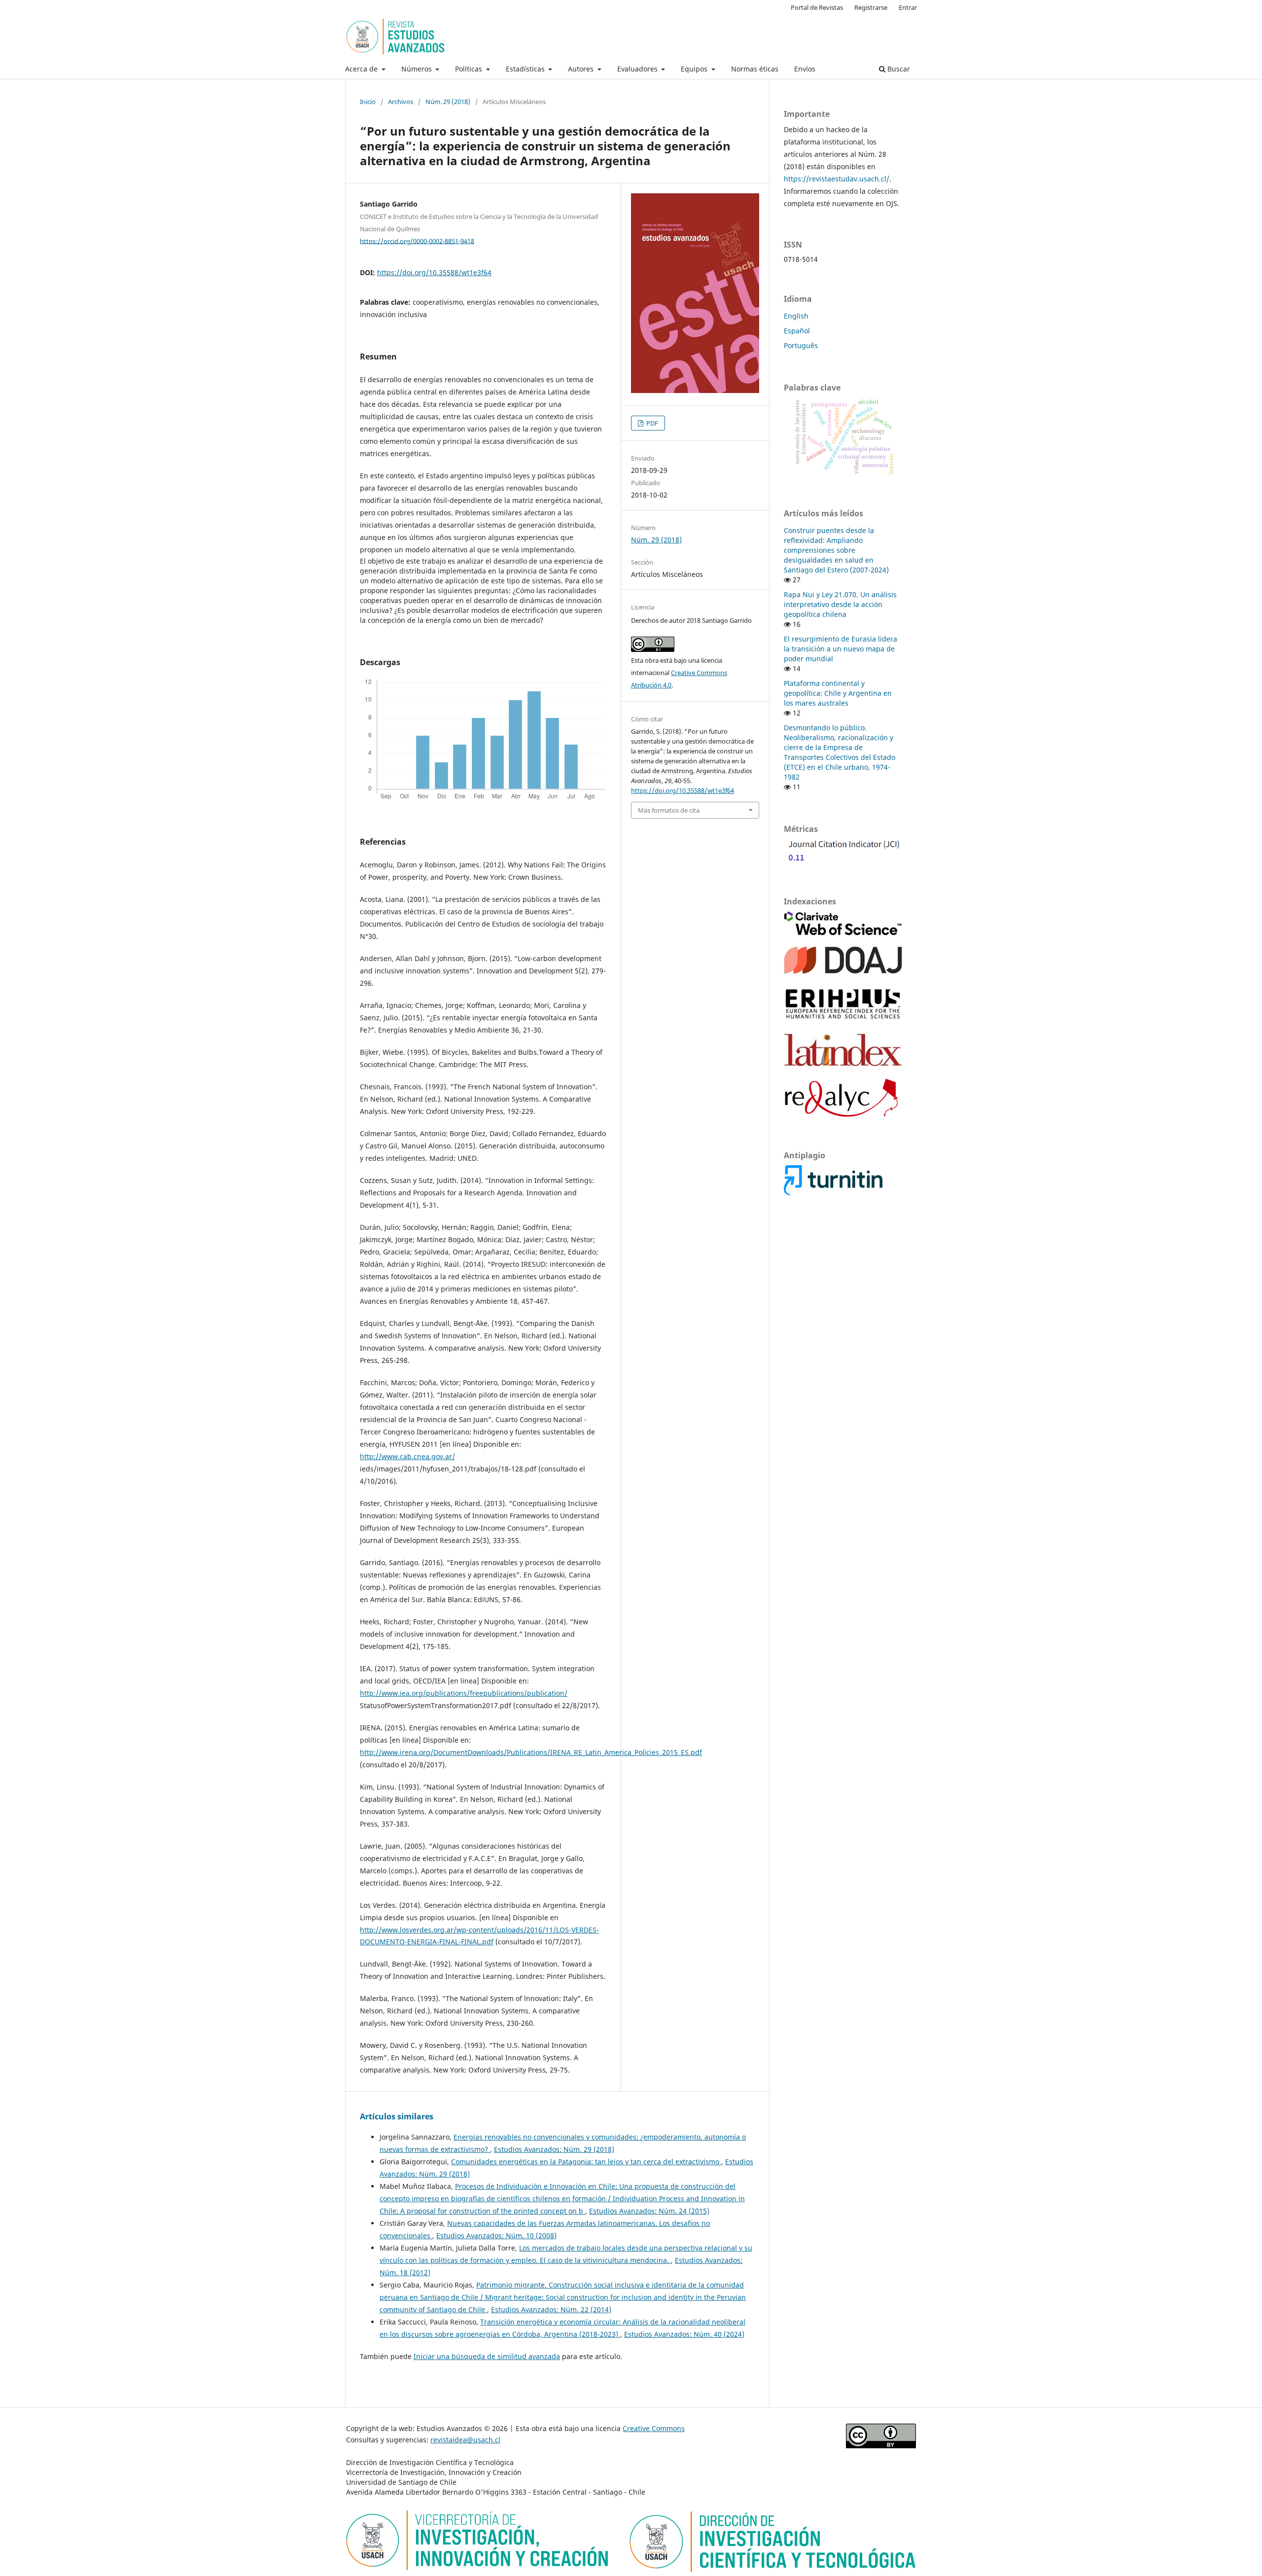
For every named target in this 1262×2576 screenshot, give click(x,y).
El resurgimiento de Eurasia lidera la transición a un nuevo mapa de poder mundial (841, 649)
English (796, 316)
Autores (582, 69)
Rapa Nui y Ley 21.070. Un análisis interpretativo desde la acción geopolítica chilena (840, 604)
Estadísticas (526, 69)
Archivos (401, 102)
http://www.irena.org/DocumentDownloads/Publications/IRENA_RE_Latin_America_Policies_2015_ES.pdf (531, 1752)
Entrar (908, 7)
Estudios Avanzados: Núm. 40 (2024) (684, 2334)
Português (801, 345)
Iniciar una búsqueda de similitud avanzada (487, 2356)
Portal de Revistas (817, 7)
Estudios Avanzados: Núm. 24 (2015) (649, 2211)
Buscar (898, 69)
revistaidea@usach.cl (465, 2440)
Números (418, 69)
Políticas (470, 69)
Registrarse (871, 7)
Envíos (805, 69)
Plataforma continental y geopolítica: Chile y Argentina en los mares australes (838, 693)
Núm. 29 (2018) (448, 102)
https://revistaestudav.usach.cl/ (837, 179)
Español (797, 331)
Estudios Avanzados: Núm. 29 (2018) (554, 2149)
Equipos (695, 69)
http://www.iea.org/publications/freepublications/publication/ (464, 1693)
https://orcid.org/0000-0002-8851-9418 (417, 241)
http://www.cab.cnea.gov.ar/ (407, 1456)
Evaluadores (638, 69)
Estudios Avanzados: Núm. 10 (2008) (496, 2236)
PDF (651, 423)
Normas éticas (755, 69)
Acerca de (362, 69)
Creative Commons (654, 2428)
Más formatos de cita (669, 810)
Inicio (368, 102)
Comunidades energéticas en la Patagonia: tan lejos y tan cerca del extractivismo (586, 2162)
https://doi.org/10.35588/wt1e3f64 (434, 272)
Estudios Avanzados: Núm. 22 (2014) (551, 2309)
